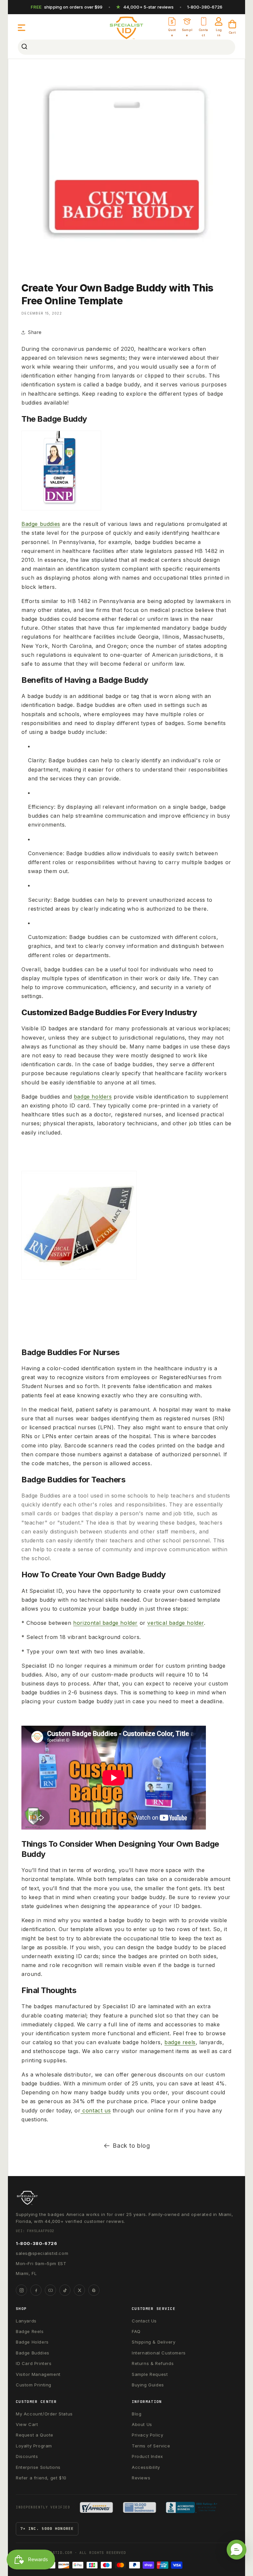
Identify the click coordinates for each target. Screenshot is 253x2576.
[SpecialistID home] (126, 2198)
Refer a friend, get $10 (41, 2478)
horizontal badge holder (105, 1623)
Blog (137, 2414)
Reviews (141, 2478)
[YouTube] (50, 2290)
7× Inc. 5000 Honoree (47, 2529)
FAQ (136, 2331)
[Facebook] (36, 2290)
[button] (22, 28)
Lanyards (26, 2321)
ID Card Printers (34, 2363)
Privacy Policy (147, 2435)
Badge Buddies (33, 2353)
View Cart (27, 2424)
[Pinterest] (94, 2290)
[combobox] (126, 47)
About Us (142, 2424)
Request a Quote (35, 2435)
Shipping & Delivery (154, 2342)
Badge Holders (32, 2342)
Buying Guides (148, 2385)
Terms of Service (151, 2446)
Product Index (147, 2456)
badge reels (180, 2042)
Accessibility (146, 2467)
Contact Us (144, 2321)
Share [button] (35, 332)
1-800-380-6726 (205, 7)
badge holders (93, 1097)
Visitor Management (38, 2374)
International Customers (159, 2353)
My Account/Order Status (44, 2414)
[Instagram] (21, 2290)
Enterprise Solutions (38, 2467)
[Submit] (25, 47)
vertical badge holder (176, 1623)
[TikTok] (65, 2290)
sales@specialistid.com (42, 2253)
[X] (79, 2290)
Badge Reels (30, 2331)
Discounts (27, 2456)
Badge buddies (41, 524)
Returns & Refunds (153, 2363)
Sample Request (150, 2374)
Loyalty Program (34, 2446)
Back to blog (131, 2146)
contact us (96, 2110)
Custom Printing (34, 2385)
